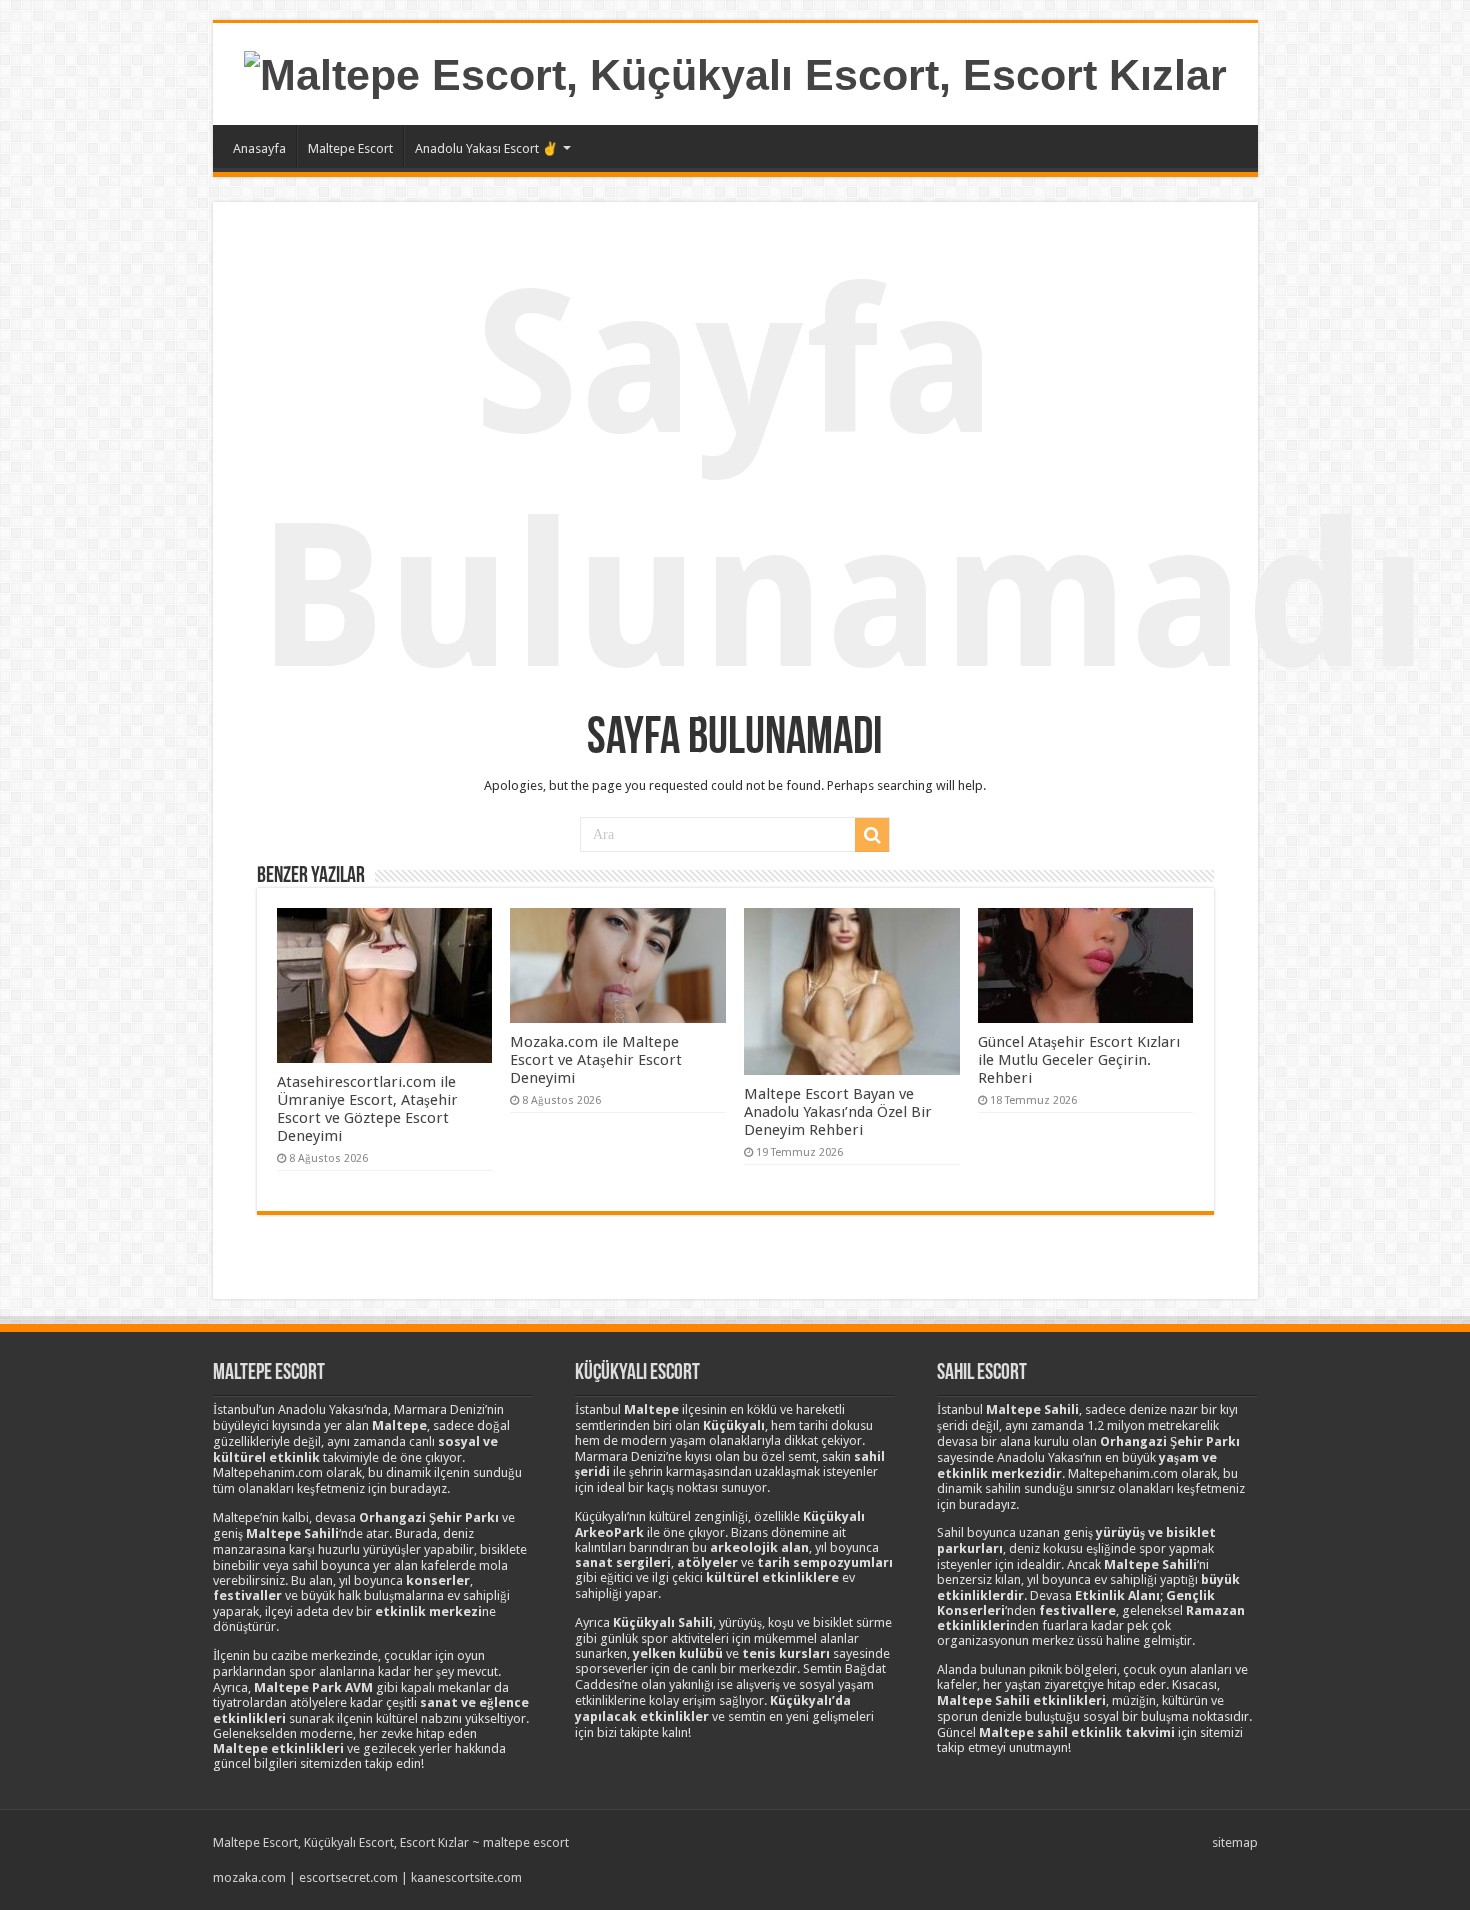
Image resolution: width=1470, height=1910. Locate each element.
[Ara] (872, 835)
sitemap (1235, 1842)
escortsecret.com (348, 1877)
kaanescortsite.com (466, 1877)
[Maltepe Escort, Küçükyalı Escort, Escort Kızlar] (735, 72)
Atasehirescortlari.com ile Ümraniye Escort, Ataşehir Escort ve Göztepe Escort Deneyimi (367, 1109)
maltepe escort (526, 1842)
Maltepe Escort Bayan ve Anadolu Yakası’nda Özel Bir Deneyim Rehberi (838, 1112)
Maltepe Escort (350, 148)
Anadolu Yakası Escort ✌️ (486, 148)
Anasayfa (259, 148)
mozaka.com (249, 1877)
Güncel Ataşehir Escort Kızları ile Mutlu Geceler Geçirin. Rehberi (1079, 1060)
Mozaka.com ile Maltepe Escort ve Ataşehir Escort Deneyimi (596, 1060)
